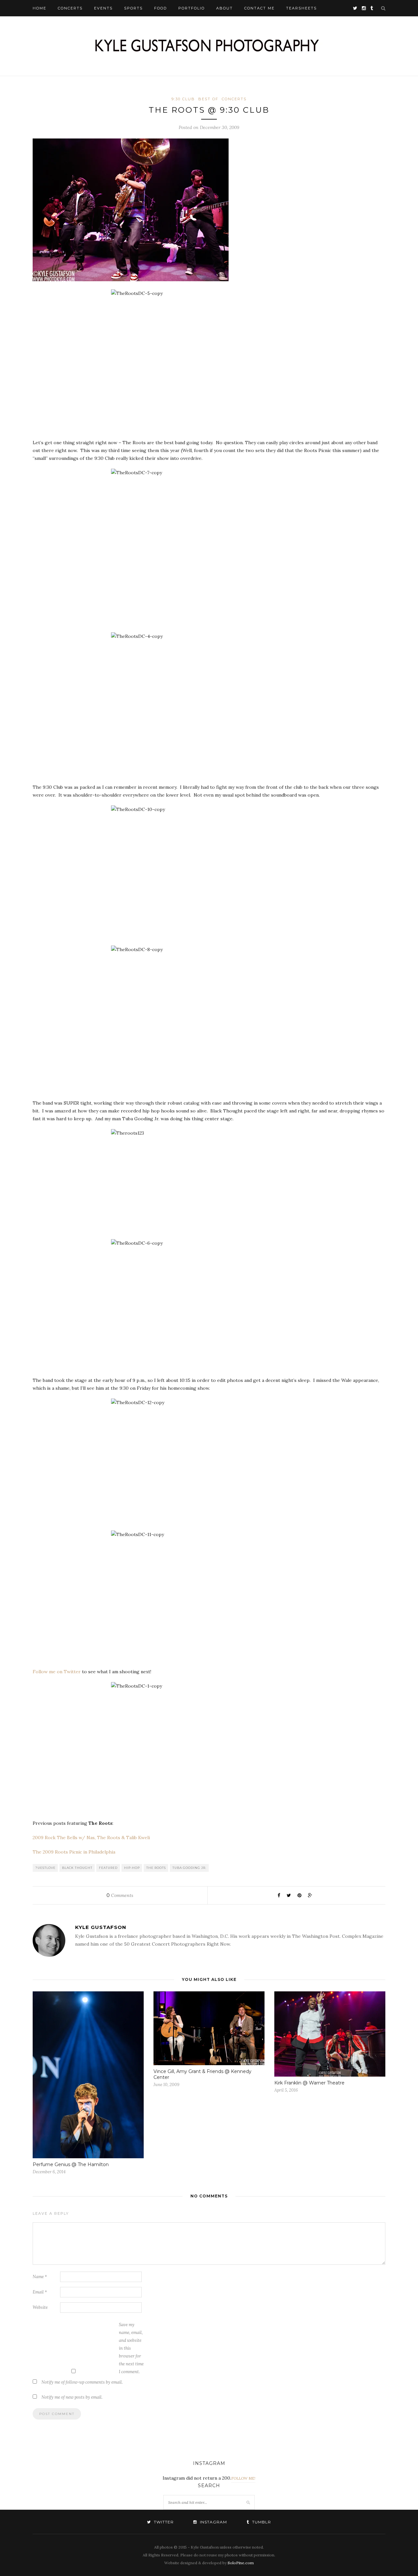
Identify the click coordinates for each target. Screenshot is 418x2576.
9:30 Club (183, 99)
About (225, 8)
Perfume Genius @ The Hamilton (71, 2164)
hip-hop (132, 1868)
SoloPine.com (241, 2563)
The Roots (156, 1868)
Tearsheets (301, 8)
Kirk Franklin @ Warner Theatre (309, 2083)
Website (40, 2307)
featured (108, 1868)
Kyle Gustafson (101, 1927)
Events (103, 8)
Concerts (70, 8)
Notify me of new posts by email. (72, 2397)
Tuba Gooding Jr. (189, 1868)
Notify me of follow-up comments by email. (82, 2382)
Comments (120, 1895)
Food (161, 8)
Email (40, 2292)
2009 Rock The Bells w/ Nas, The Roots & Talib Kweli (91, 1838)
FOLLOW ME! (243, 2478)
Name (40, 2277)
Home (40, 8)
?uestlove (45, 1868)
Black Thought (77, 1868)
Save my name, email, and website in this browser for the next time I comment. (131, 2348)
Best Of (208, 99)
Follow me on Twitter (57, 1672)
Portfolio (192, 8)
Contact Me (259, 8)
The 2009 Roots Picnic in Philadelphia (74, 1852)
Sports (133, 8)
